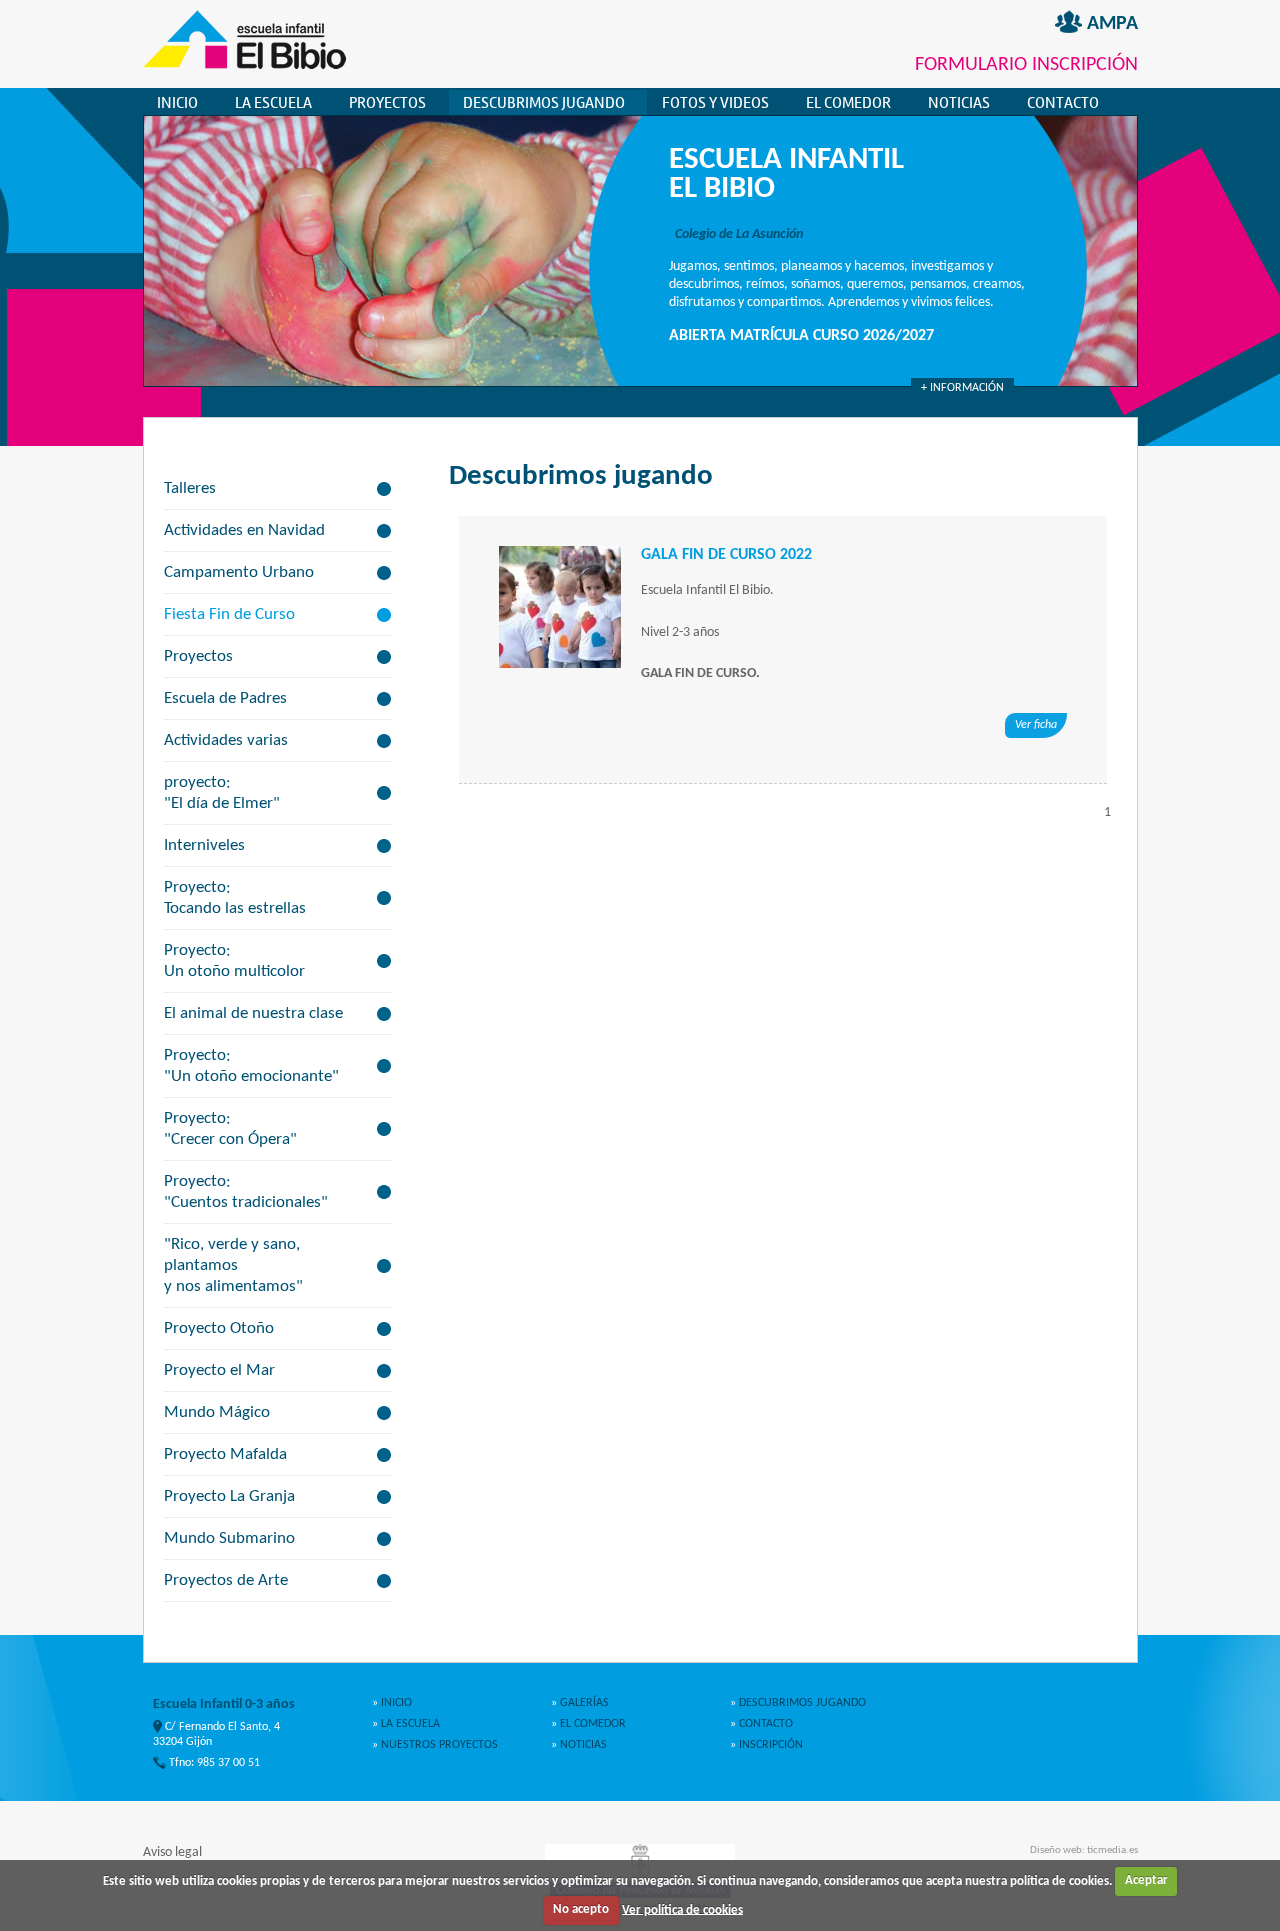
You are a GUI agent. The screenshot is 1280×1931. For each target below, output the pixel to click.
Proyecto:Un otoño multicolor (234, 961)
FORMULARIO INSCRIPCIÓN (1026, 65)
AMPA (1110, 24)
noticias (582, 1745)
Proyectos (198, 656)
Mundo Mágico (217, 1412)
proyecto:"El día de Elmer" (222, 793)
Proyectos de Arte (226, 1580)
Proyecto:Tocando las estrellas (235, 898)
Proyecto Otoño (219, 1328)
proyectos (387, 102)
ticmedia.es (1112, 1850)
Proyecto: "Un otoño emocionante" (251, 1066)
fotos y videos (715, 102)
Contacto (1063, 102)
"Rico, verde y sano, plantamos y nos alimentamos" (233, 1265)
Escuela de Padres (225, 698)
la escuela (273, 102)
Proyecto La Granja (229, 1496)
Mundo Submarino (229, 1538)
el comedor (848, 102)
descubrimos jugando (544, 102)
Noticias (959, 102)
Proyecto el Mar (219, 1370)
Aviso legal (172, 1852)
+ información (962, 388)
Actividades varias (226, 740)
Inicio (177, 102)
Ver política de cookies (682, 1909)
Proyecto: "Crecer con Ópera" (230, 1129)
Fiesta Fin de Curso (229, 614)
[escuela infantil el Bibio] (244, 65)
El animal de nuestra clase (253, 1013)
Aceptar (1146, 1880)
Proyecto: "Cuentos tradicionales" (246, 1192)
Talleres (190, 488)
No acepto (581, 1909)
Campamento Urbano (239, 572)
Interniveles (204, 845)
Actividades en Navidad (244, 530)
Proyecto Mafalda (225, 1454)
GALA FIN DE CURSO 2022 (726, 555)
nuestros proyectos (438, 1745)
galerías (583, 1703)
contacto (764, 1724)
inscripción (769, 1745)
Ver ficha (1036, 725)
